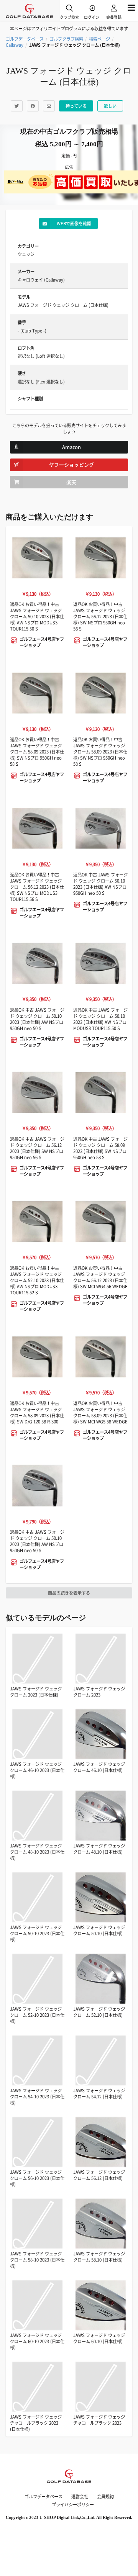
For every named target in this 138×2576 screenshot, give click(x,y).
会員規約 (105, 2497)
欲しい (110, 106)
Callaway (15, 45)
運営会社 (80, 2497)
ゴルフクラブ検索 (66, 39)
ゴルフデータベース (25, 39)
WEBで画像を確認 (74, 224)
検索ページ (99, 39)
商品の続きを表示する (69, 1593)
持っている (76, 106)
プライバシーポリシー (73, 2505)
